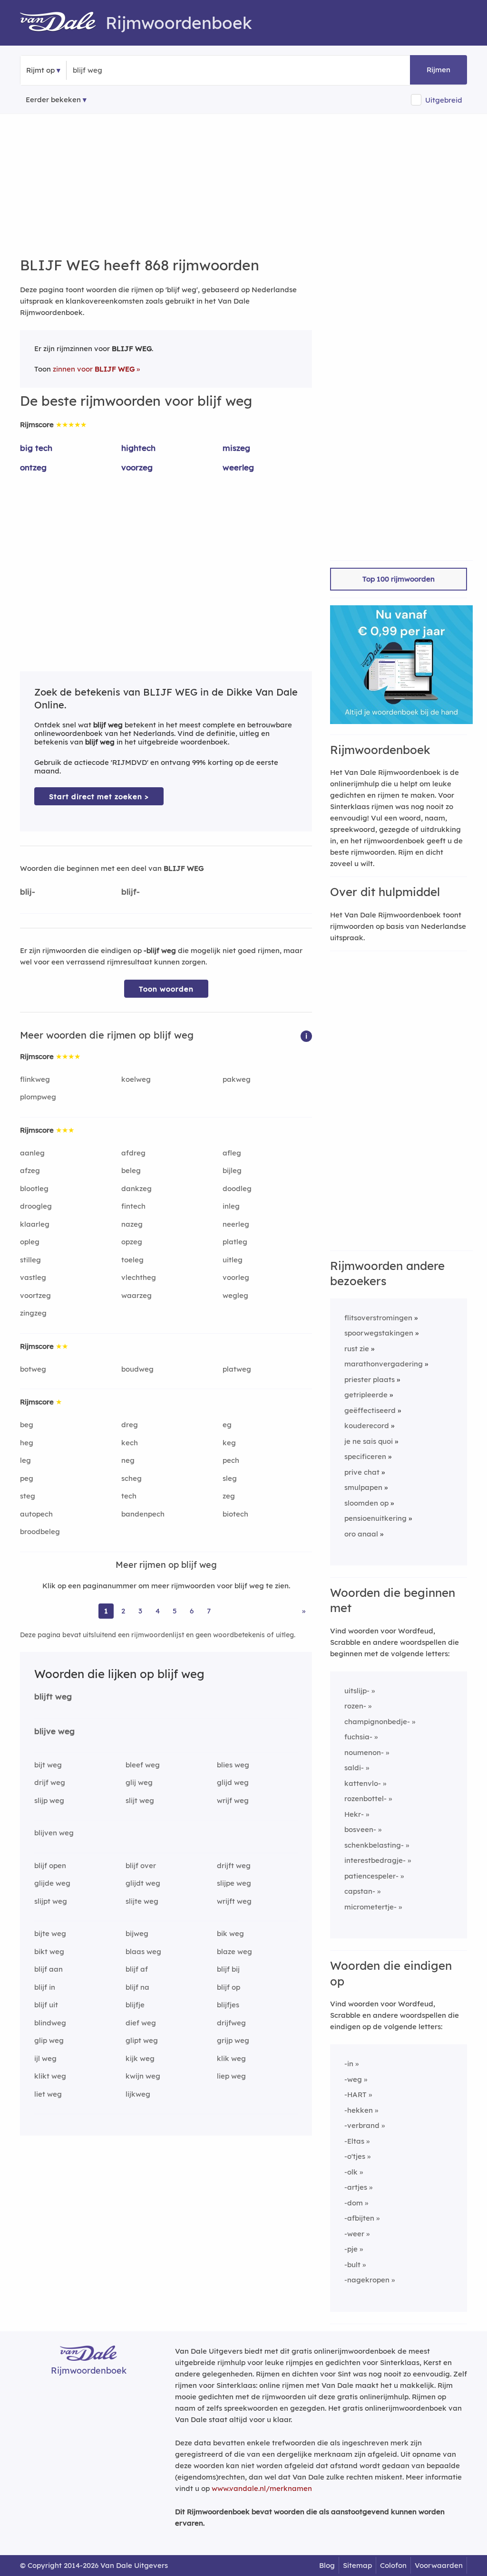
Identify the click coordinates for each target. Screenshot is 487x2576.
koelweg (136, 1079)
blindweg (50, 2023)
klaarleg (35, 1224)
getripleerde (366, 1395)
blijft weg (53, 1696)
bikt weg (49, 1951)
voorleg (236, 1277)
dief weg (141, 2023)
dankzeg (136, 1188)
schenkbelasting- (374, 1845)
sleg (230, 1478)
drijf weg (50, 1782)
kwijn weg (143, 2076)
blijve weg (54, 1731)
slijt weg (140, 1800)
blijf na (137, 1987)
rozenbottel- (365, 1798)
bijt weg (48, 1765)
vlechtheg (139, 1277)
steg (28, 1496)
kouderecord (367, 1426)
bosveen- (360, 1829)
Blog (327, 2565)
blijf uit (46, 2005)
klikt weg (50, 2076)
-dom (354, 2203)
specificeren (365, 1456)
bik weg (230, 1933)
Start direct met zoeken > (99, 797)
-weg (353, 2079)
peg (27, 1478)
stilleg (30, 1260)
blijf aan (49, 1969)
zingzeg (33, 1313)
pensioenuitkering (375, 1518)
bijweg (137, 1933)
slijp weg (49, 1800)
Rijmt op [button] (40, 70)
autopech (36, 1514)
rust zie (357, 1349)
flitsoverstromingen (378, 1318)
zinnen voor (94, 369)
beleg (131, 1170)
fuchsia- (358, 1737)
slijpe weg (234, 1883)
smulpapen (363, 1487)
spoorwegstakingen (379, 1333)
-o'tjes (355, 2156)
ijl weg (45, 2058)
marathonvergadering (384, 1364)
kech (130, 1443)
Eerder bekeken (53, 100)
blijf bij (228, 1969)
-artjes (356, 2187)
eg (227, 1425)
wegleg (235, 1295)
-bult (352, 2265)
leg (25, 1460)
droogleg (36, 1206)
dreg (130, 1425)
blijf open (50, 1865)
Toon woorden (166, 989)
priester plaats (370, 1379)
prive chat (362, 1472)
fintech (133, 1206)
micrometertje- (370, 1907)
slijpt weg (51, 1901)
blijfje (135, 2005)
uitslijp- (357, 1691)
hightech (138, 448)
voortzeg (35, 1295)
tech (129, 1496)
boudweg (137, 1369)
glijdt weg (143, 1883)
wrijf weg (233, 1800)
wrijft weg (234, 1901)
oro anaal (361, 1534)
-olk (351, 2172)
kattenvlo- (363, 1783)
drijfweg (231, 2023)
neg (128, 1460)
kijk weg (140, 2058)
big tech (36, 448)
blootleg (34, 1188)
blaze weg (234, 1951)
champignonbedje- (377, 1722)
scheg (131, 1478)
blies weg (233, 1765)
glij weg (139, 1782)
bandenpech (143, 1514)
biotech (235, 1514)
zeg (229, 1496)
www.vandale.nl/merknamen (262, 2488)
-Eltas (354, 2141)
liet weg (48, 2094)
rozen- (355, 1706)
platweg (237, 1369)
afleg (232, 1153)
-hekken (359, 2110)
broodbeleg (40, 1531)
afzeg (30, 1170)
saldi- (354, 1768)
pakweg (237, 1079)
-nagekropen (367, 2280)
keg (229, 1443)
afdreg (133, 1153)
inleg (231, 1206)
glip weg (49, 2040)
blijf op (229, 1987)
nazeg (132, 1224)
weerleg (238, 467)
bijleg (232, 1170)
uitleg (233, 1260)
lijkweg (138, 2094)
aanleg (32, 1153)
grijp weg (233, 2040)
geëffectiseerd (370, 1410)
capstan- (360, 1891)
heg (27, 1443)
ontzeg (33, 467)
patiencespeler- (371, 1876)
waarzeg (136, 1295)
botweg (33, 1369)
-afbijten (359, 2218)
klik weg (231, 2058)
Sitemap (357, 2565)
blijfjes (228, 2005)
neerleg (236, 1224)
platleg (235, 1242)
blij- (28, 892)
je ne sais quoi (369, 1441)
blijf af (137, 1969)
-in (349, 2064)
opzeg (132, 1242)
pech (231, 1460)
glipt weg (142, 2040)
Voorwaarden (439, 2565)
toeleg (132, 1260)
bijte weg (50, 1933)
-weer (354, 2234)
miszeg (236, 448)
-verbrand (362, 2125)
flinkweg (35, 1079)
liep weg (231, 2076)
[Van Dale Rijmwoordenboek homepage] (63, 23)
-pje (351, 2249)
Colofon (393, 2565)
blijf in (45, 1987)
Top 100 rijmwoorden (399, 579)
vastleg (33, 1277)
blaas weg (143, 1951)
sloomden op (366, 1503)
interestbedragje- (375, 1860)
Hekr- (354, 1814)
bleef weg (143, 1765)
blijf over (141, 1865)
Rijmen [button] (438, 70)
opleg (30, 1242)
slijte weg (142, 1901)
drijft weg (234, 1865)
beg (27, 1425)
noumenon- (364, 1752)
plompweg (38, 1097)
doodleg (237, 1188)
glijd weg (233, 1782)
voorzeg (137, 467)
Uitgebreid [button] (444, 100)
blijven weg (54, 1833)
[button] (306, 1035)
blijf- (131, 892)
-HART (356, 2094)
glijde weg (52, 1883)
